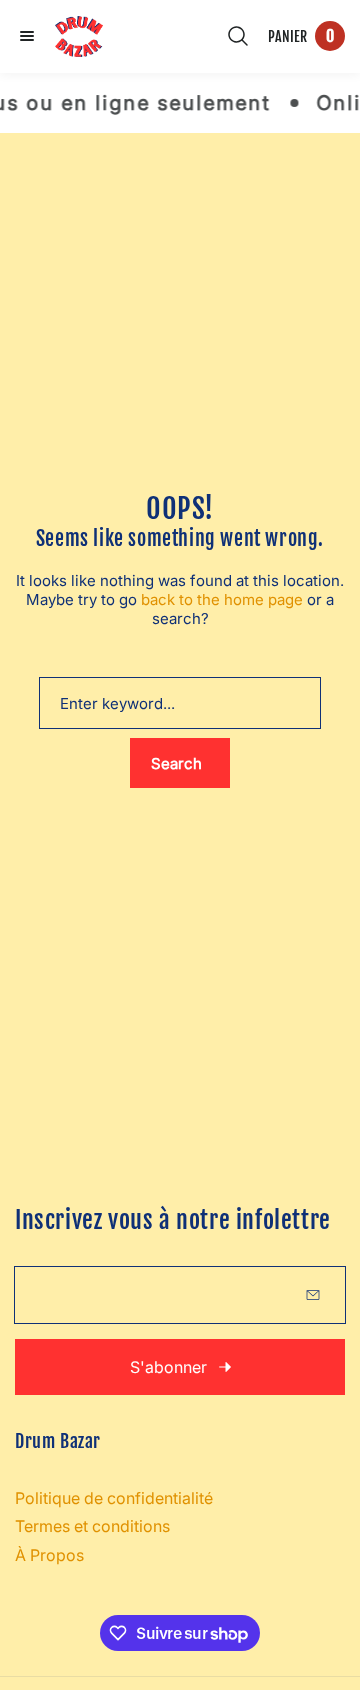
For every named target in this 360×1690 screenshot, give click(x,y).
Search (176, 763)
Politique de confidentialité (114, 1498)
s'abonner (168, 1367)
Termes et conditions (92, 1526)
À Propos (49, 1555)
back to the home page (222, 599)
